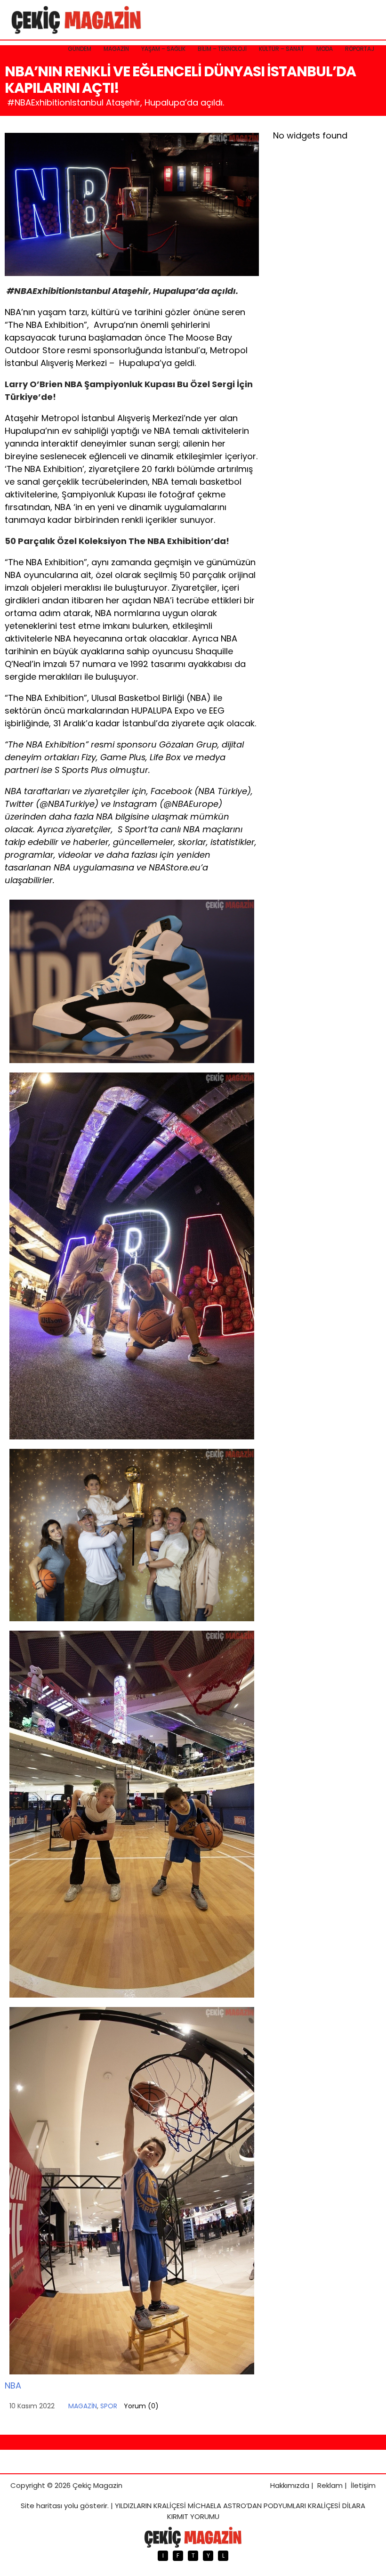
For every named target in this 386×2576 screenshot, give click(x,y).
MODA (325, 49)
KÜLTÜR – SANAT (281, 49)
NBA (13, 2385)
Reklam (330, 2485)
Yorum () (141, 2406)
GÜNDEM (80, 49)
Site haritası (41, 2506)
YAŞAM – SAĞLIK (163, 49)
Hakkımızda (290, 2485)
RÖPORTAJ (360, 49)
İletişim (363, 2485)
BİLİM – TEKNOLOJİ (222, 49)
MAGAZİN (116, 49)
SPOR (109, 2406)
